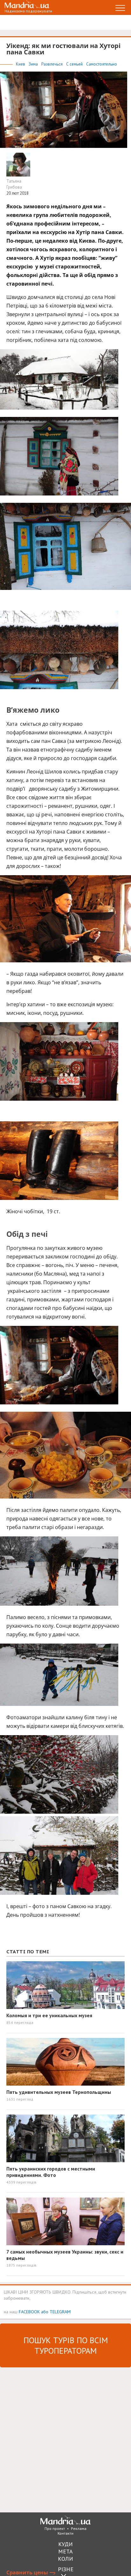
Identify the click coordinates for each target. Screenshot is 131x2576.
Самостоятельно (102, 64)
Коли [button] (65, 2559)
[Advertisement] (65, 2439)
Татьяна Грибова (14, 184)
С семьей (75, 64)
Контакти (65, 2533)
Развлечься (52, 64)
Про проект (55, 2528)
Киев (21, 64)
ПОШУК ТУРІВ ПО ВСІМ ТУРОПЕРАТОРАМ (66, 2345)
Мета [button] (65, 2551)
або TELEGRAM (56, 2312)
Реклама (79, 2528)
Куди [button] (65, 2544)
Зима (34, 64)
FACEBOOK (29, 2312)
